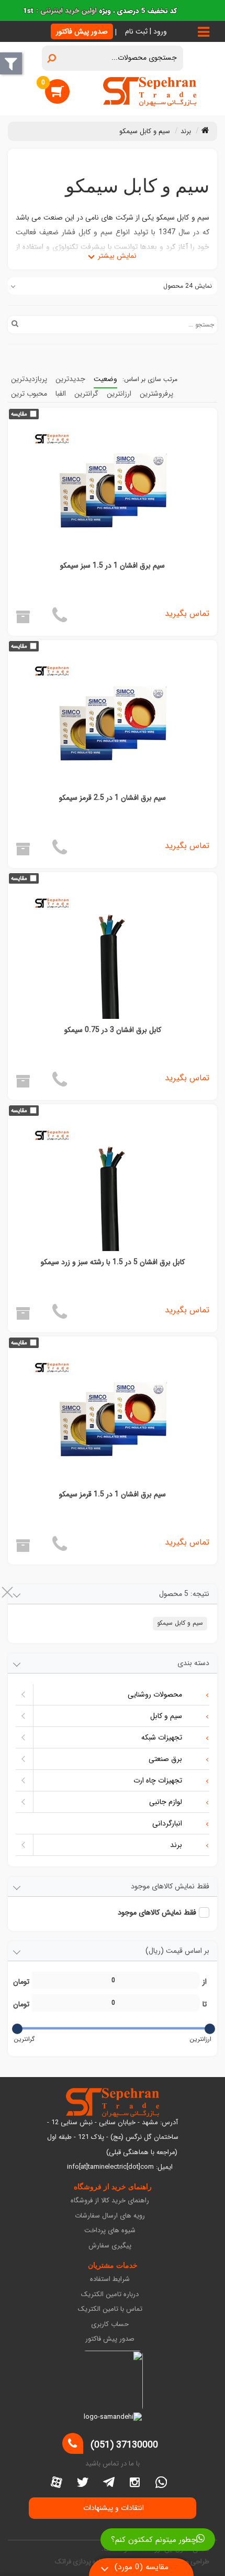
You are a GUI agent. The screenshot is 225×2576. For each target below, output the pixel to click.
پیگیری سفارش (110, 2246)
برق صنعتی (165, 1759)
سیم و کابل (166, 1716)
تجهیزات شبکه (162, 1737)
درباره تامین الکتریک (110, 2295)
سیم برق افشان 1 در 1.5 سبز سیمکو (113, 566)
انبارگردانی (167, 1823)
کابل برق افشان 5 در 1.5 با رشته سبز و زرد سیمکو (113, 1262)
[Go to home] (205, 130)
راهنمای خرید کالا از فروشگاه (110, 2201)
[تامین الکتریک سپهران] (150, 91)
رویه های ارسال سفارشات (110, 2216)
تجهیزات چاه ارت (158, 1780)
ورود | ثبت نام (146, 31)
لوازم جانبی (166, 1802)
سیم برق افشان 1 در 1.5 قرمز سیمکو (113, 1494)
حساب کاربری (110, 2325)
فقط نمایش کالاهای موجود (157, 1912)
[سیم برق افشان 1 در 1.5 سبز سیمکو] (113, 492)
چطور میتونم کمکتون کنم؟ (154, 2540)
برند (176, 1845)
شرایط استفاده (110, 2280)
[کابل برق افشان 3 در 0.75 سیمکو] (113, 956)
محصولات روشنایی (155, 1694)
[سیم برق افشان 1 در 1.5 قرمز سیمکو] (113, 1420)
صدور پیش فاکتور (82, 31)
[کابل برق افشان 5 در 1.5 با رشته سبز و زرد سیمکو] (113, 1188)
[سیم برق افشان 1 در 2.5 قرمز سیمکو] (113, 724)
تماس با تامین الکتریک (110, 2309)
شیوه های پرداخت (110, 2231)
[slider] (210, 2029)
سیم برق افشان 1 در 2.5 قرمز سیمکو (113, 798)
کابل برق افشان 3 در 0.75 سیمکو (113, 1030)
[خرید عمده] (23, 620)
